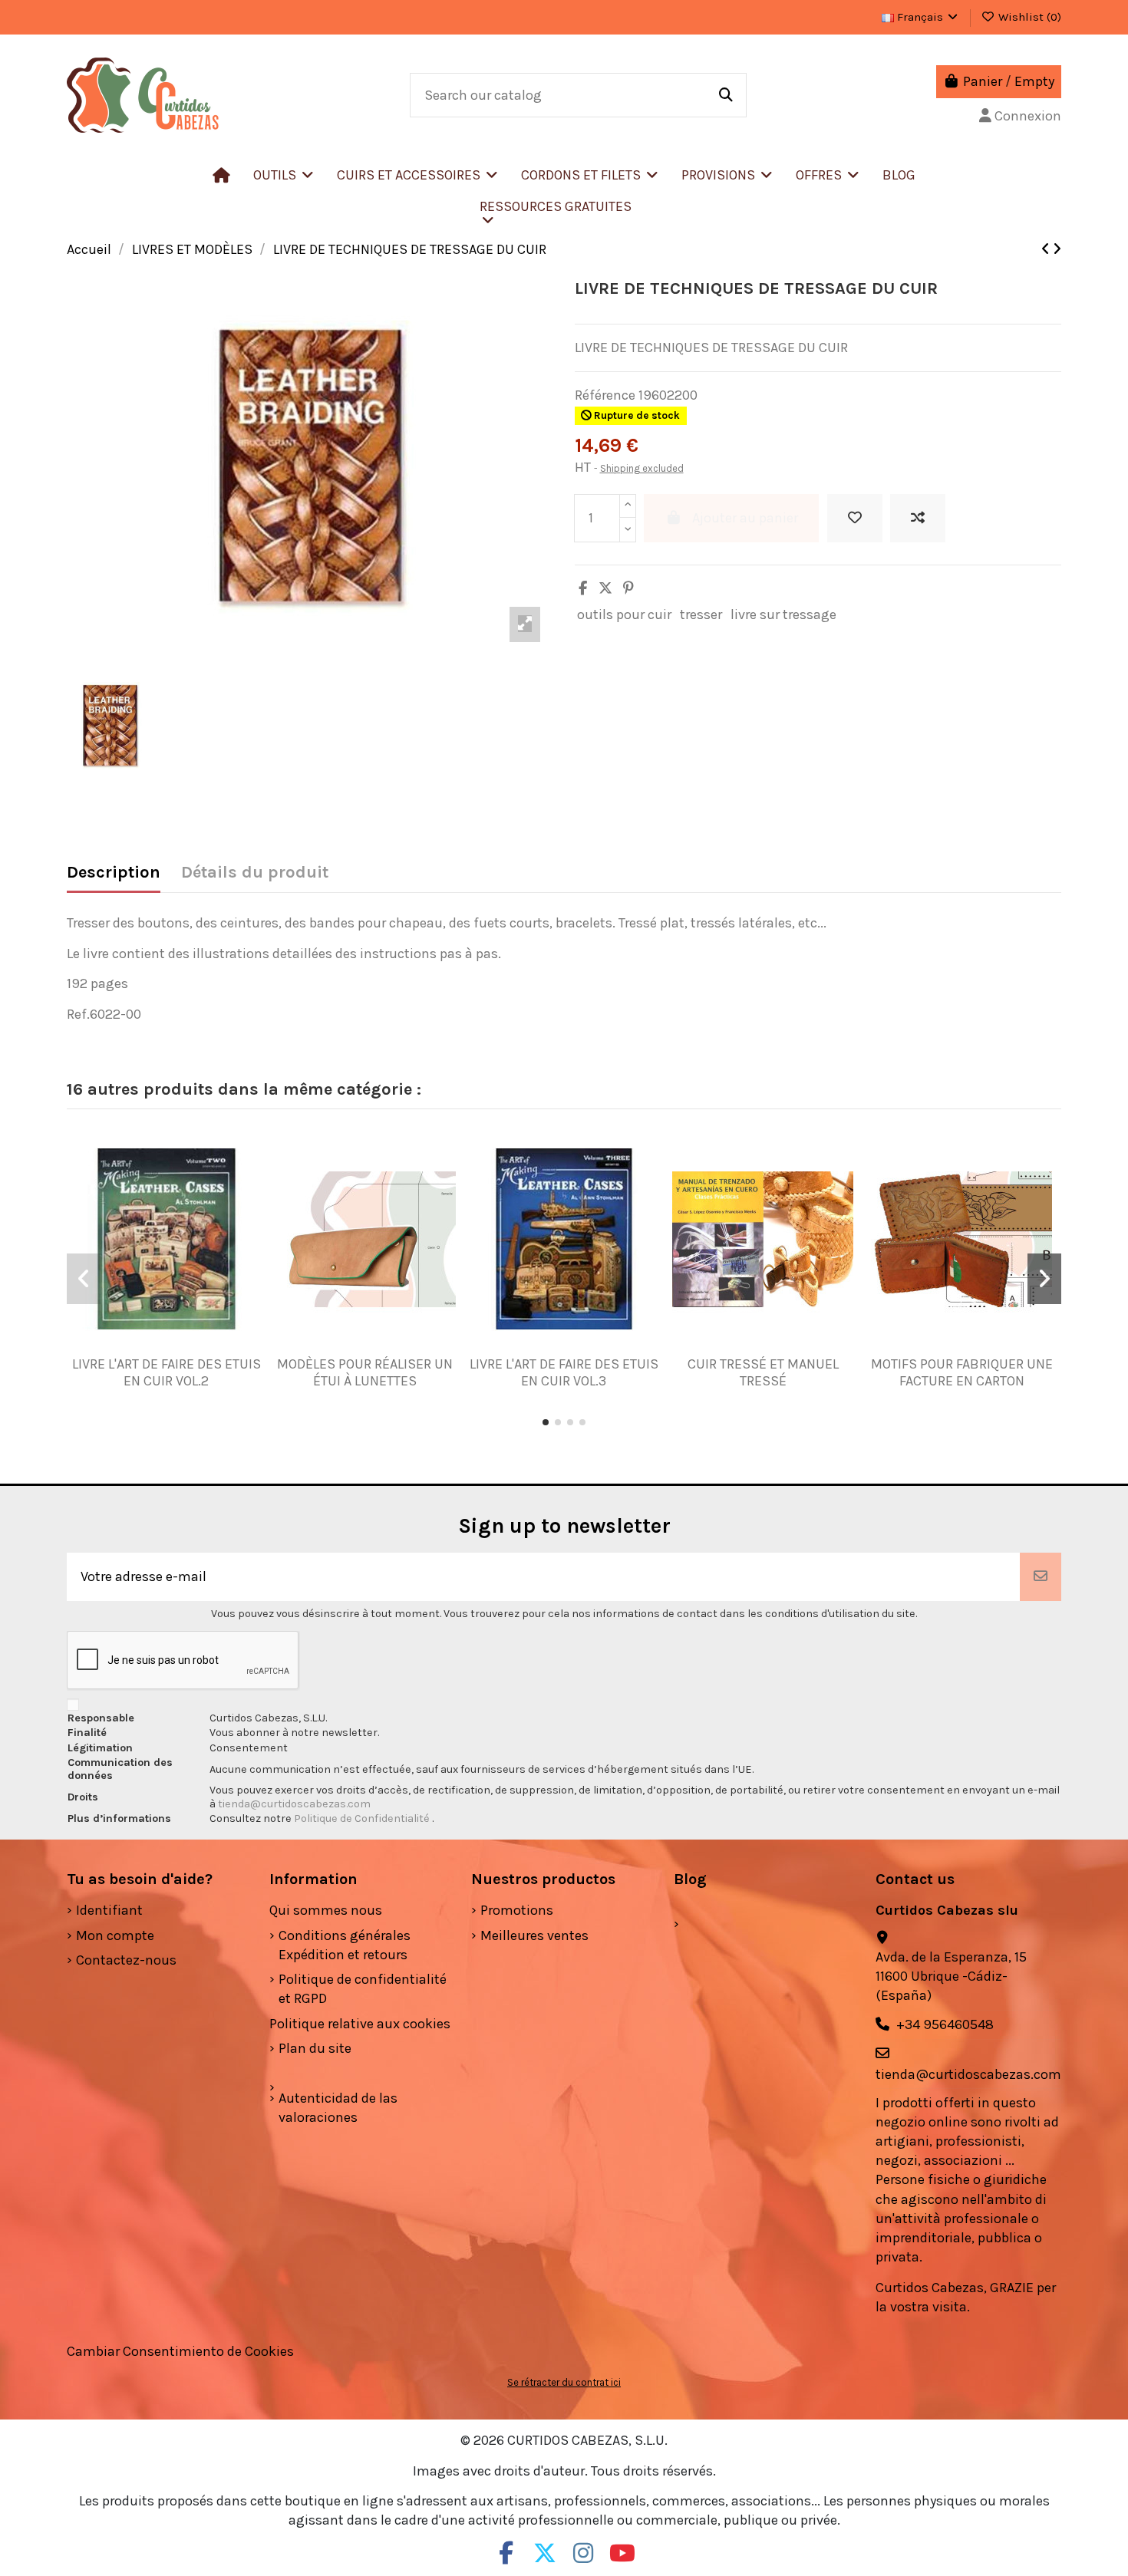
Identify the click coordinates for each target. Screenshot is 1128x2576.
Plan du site (315, 2048)
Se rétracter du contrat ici (564, 2382)
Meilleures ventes (534, 1935)
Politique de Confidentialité (363, 1818)
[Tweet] (605, 588)
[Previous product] (1047, 249)
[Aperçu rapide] (189, 1349)
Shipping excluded (642, 468)
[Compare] (160, 1349)
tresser (701, 614)
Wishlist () (1028, 17)
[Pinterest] (628, 588)
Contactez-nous (126, 1960)
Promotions (517, 1910)
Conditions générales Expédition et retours (345, 1945)
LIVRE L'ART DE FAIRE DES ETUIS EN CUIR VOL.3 (564, 1372)
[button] (417, 175)
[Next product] (1057, 249)
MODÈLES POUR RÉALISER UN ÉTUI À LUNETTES (365, 1372)
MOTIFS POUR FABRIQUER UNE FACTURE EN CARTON (962, 1372)
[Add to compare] (918, 518)
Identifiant (109, 1910)
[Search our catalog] (726, 95)
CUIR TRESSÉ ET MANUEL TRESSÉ (763, 1372)
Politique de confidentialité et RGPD (363, 1989)
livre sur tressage (783, 614)
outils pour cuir (624, 614)
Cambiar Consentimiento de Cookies (180, 2351)
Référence (605, 395)
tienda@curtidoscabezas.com (294, 1804)
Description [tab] (114, 873)
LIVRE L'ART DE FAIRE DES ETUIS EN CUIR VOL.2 (167, 1372)
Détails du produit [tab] (255, 873)
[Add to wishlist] (855, 518)
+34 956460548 (945, 2024)
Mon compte (115, 1935)
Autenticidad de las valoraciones (338, 2108)
